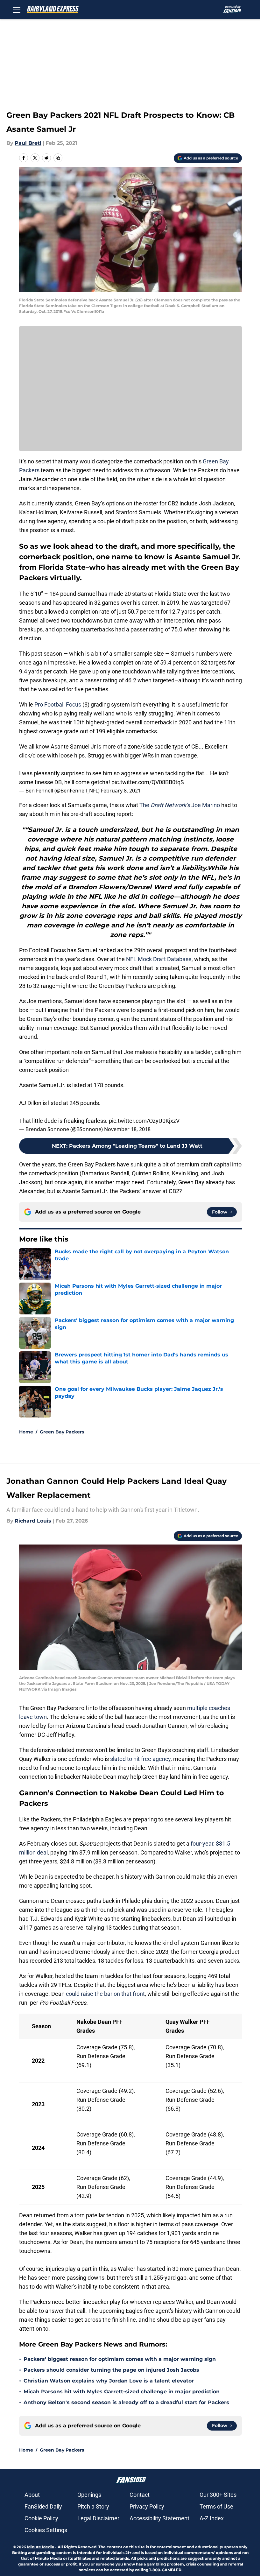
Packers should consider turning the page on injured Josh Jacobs (111, 2370)
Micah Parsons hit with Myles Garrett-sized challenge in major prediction (122, 2392)
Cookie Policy (41, 2518)
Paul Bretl (28, 143)
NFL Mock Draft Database (159, 959)
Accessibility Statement (159, 2518)
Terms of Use (216, 2506)
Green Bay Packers (62, 1432)
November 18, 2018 (127, 1129)
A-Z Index (212, 2518)
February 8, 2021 (121, 791)
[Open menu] (17, 10)
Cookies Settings (46, 2530)
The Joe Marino (180, 805)
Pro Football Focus (58, 704)
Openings (89, 2495)
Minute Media (41, 2547)
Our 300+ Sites (218, 2495)
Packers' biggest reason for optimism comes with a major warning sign (120, 2359)
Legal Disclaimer (98, 2518)
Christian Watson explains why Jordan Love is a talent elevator (109, 2381)
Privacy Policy (147, 2506)
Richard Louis (33, 1521)
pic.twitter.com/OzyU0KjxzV (144, 1121)
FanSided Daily (43, 2506)
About (32, 2495)
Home (26, 1432)
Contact (140, 2495)
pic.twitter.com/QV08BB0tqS (148, 782)
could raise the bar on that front (105, 1994)
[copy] (58, 158)
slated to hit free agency (140, 1759)
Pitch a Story (93, 2506)
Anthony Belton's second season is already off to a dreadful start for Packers (126, 2402)
